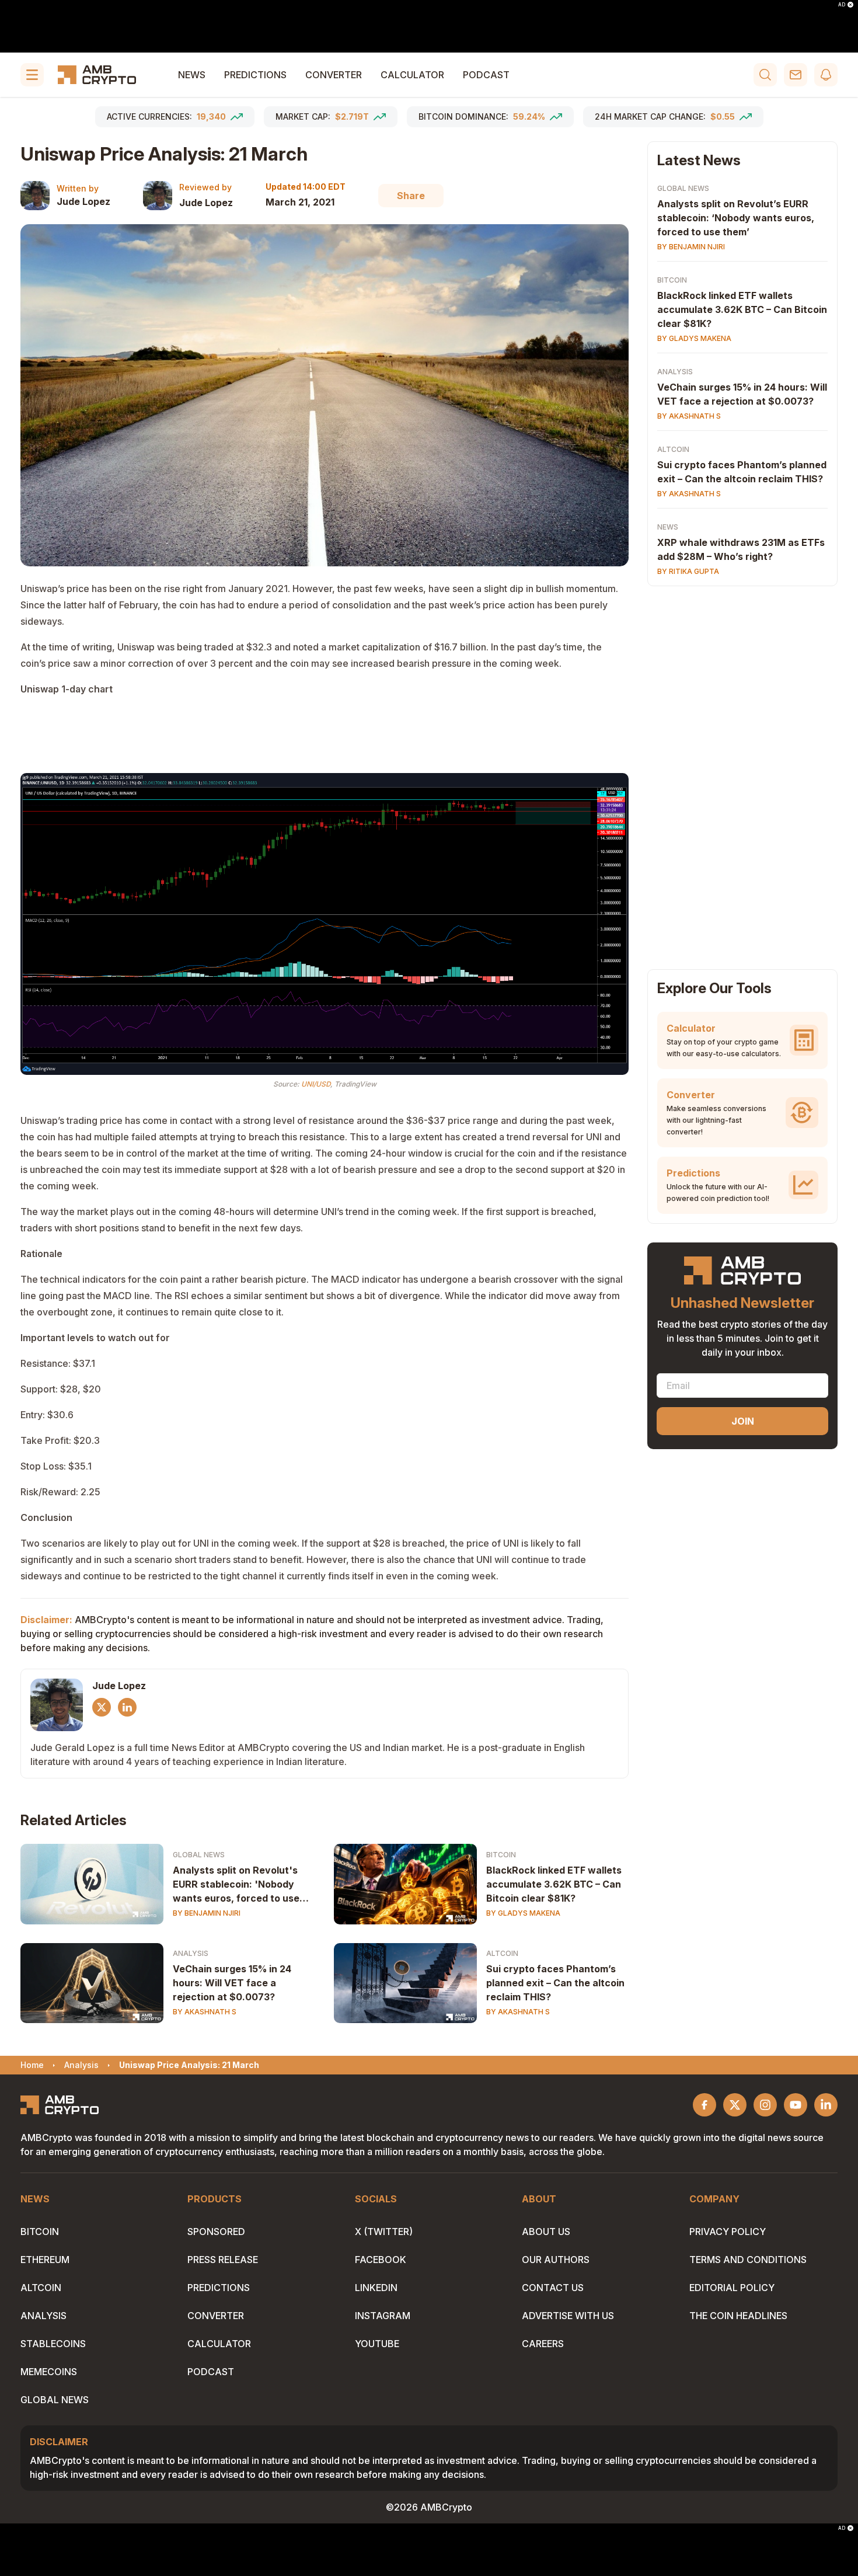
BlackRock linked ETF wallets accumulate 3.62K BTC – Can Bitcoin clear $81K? (554, 1884)
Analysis (191, 1953)
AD (842, 5)
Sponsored (216, 2232)
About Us (546, 2232)
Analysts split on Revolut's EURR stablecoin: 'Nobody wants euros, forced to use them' (236, 1885)
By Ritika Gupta (688, 571)
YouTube (377, 2344)
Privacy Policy (728, 2232)
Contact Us (553, 2288)
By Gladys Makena (523, 1913)
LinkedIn (376, 2288)
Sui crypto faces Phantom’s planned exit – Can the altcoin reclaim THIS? (555, 1983)
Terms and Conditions (748, 2260)
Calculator (412, 75)
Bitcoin (501, 1855)
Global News (199, 1855)
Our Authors (556, 2260)
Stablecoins (53, 2344)
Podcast (486, 75)
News (192, 75)
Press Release (223, 2260)
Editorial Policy (732, 2288)
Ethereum (45, 2260)
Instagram (383, 2316)
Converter (334, 75)
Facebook (381, 2260)
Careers (543, 2344)
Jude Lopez (83, 201)
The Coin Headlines (738, 2316)
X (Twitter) (384, 2232)
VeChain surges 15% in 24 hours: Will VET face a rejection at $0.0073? (232, 1983)
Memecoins (49, 2372)
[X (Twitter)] (102, 1707)
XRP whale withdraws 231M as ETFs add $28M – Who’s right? (741, 549)
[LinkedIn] (127, 1707)
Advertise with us (568, 2316)
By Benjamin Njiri (207, 1913)
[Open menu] (32, 75)
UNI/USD (316, 1084)
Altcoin (502, 1953)
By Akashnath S (205, 2012)
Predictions (255, 75)
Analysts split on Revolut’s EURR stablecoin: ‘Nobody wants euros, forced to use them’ (736, 218)
